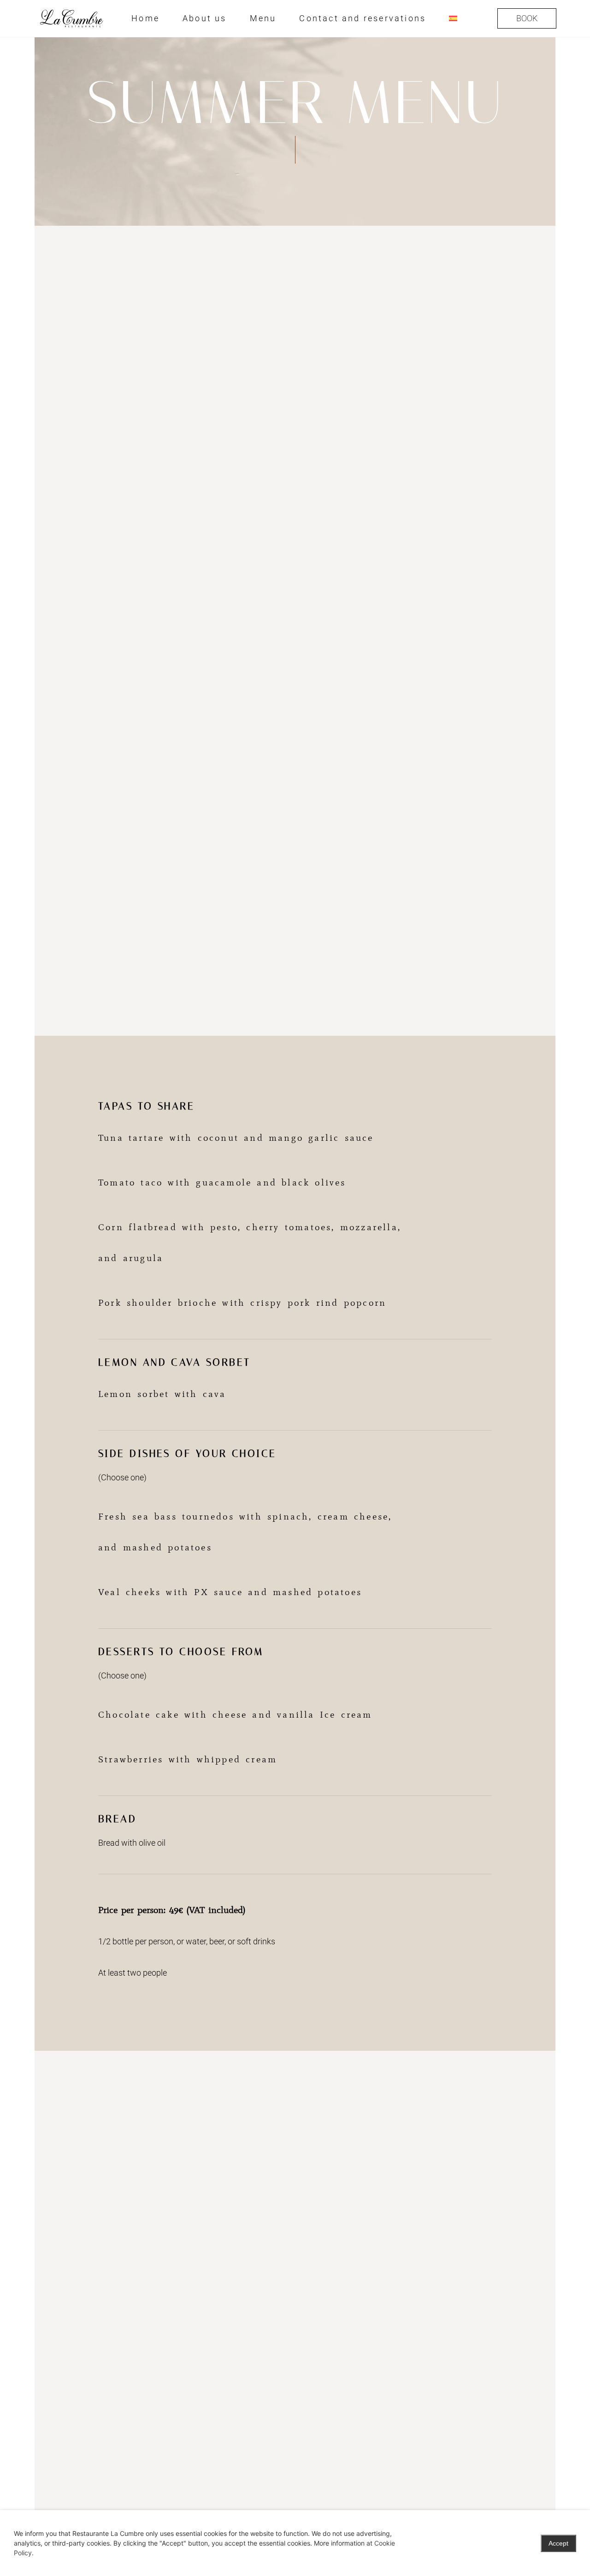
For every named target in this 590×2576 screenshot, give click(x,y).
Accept (558, 2543)
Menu (263, 18)
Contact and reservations (363, 18)
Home (145, 18)
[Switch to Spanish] (453, 18)
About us (205, 18)
